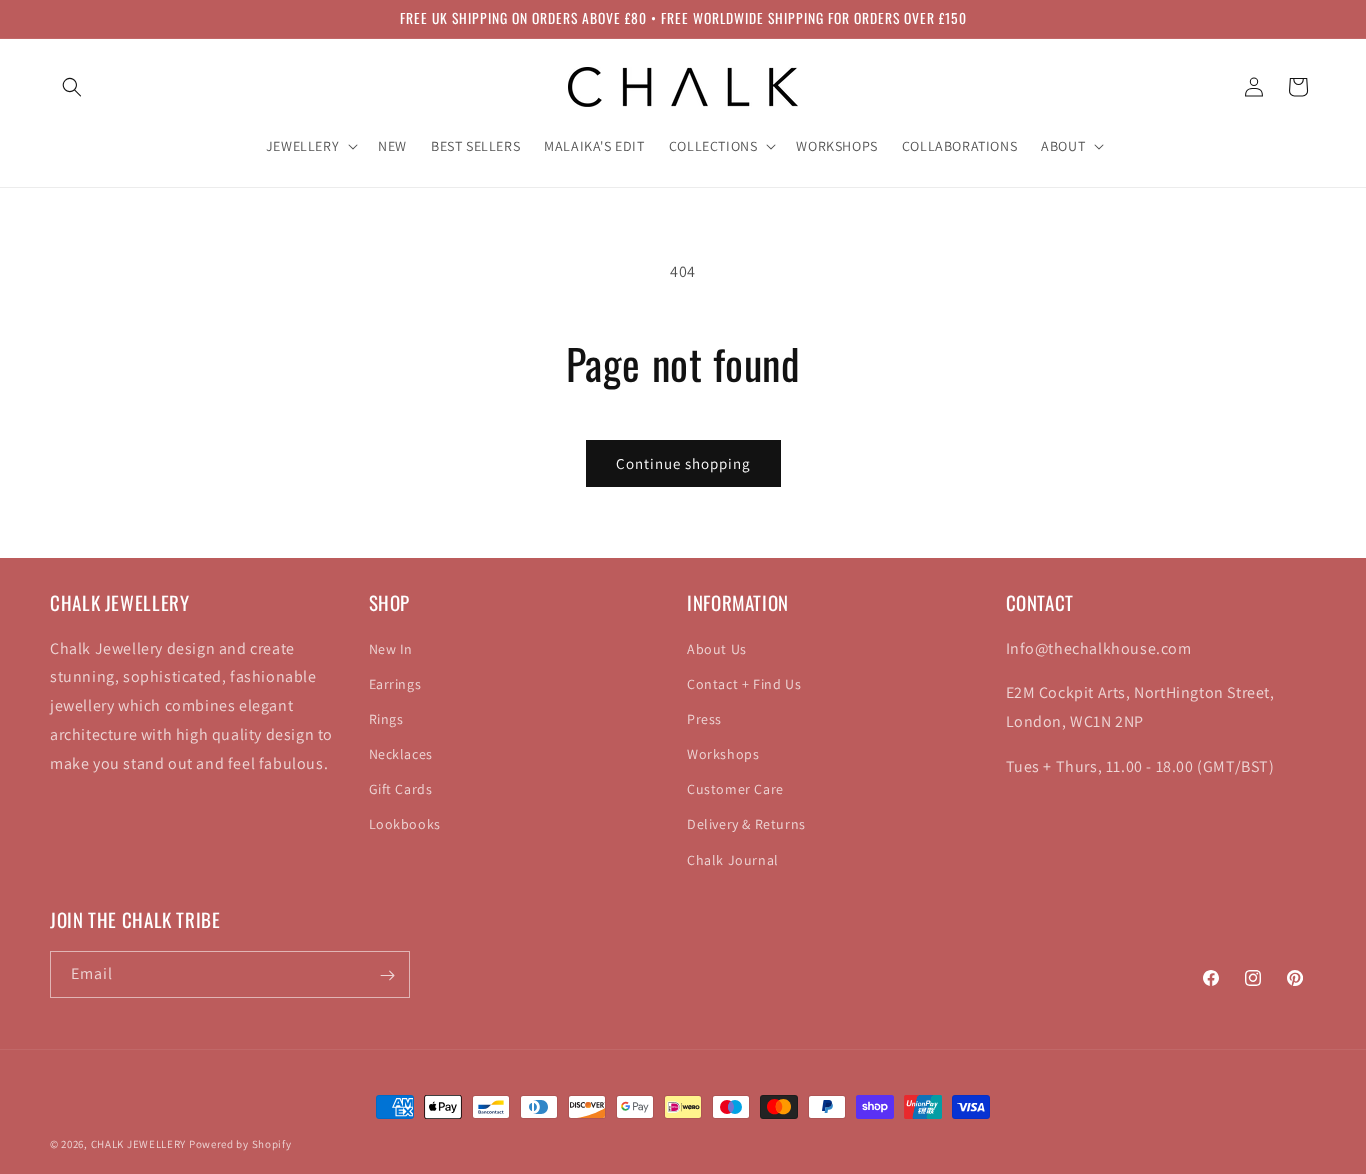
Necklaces (401, 754)
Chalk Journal (733, 859)
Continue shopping (683, 463)
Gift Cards (401, 789)
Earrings (395, 683)
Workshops (723, 754)
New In (391, 648)
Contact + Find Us (744, 683)
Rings (386, 718)
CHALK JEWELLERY (139, 1144)
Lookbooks (405, 824)
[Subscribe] (387, 975)
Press (704, 718)
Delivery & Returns (746, 824)
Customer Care (735, 789)
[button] (72, 87)
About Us (717, 648)
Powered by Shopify (240, 1144)
